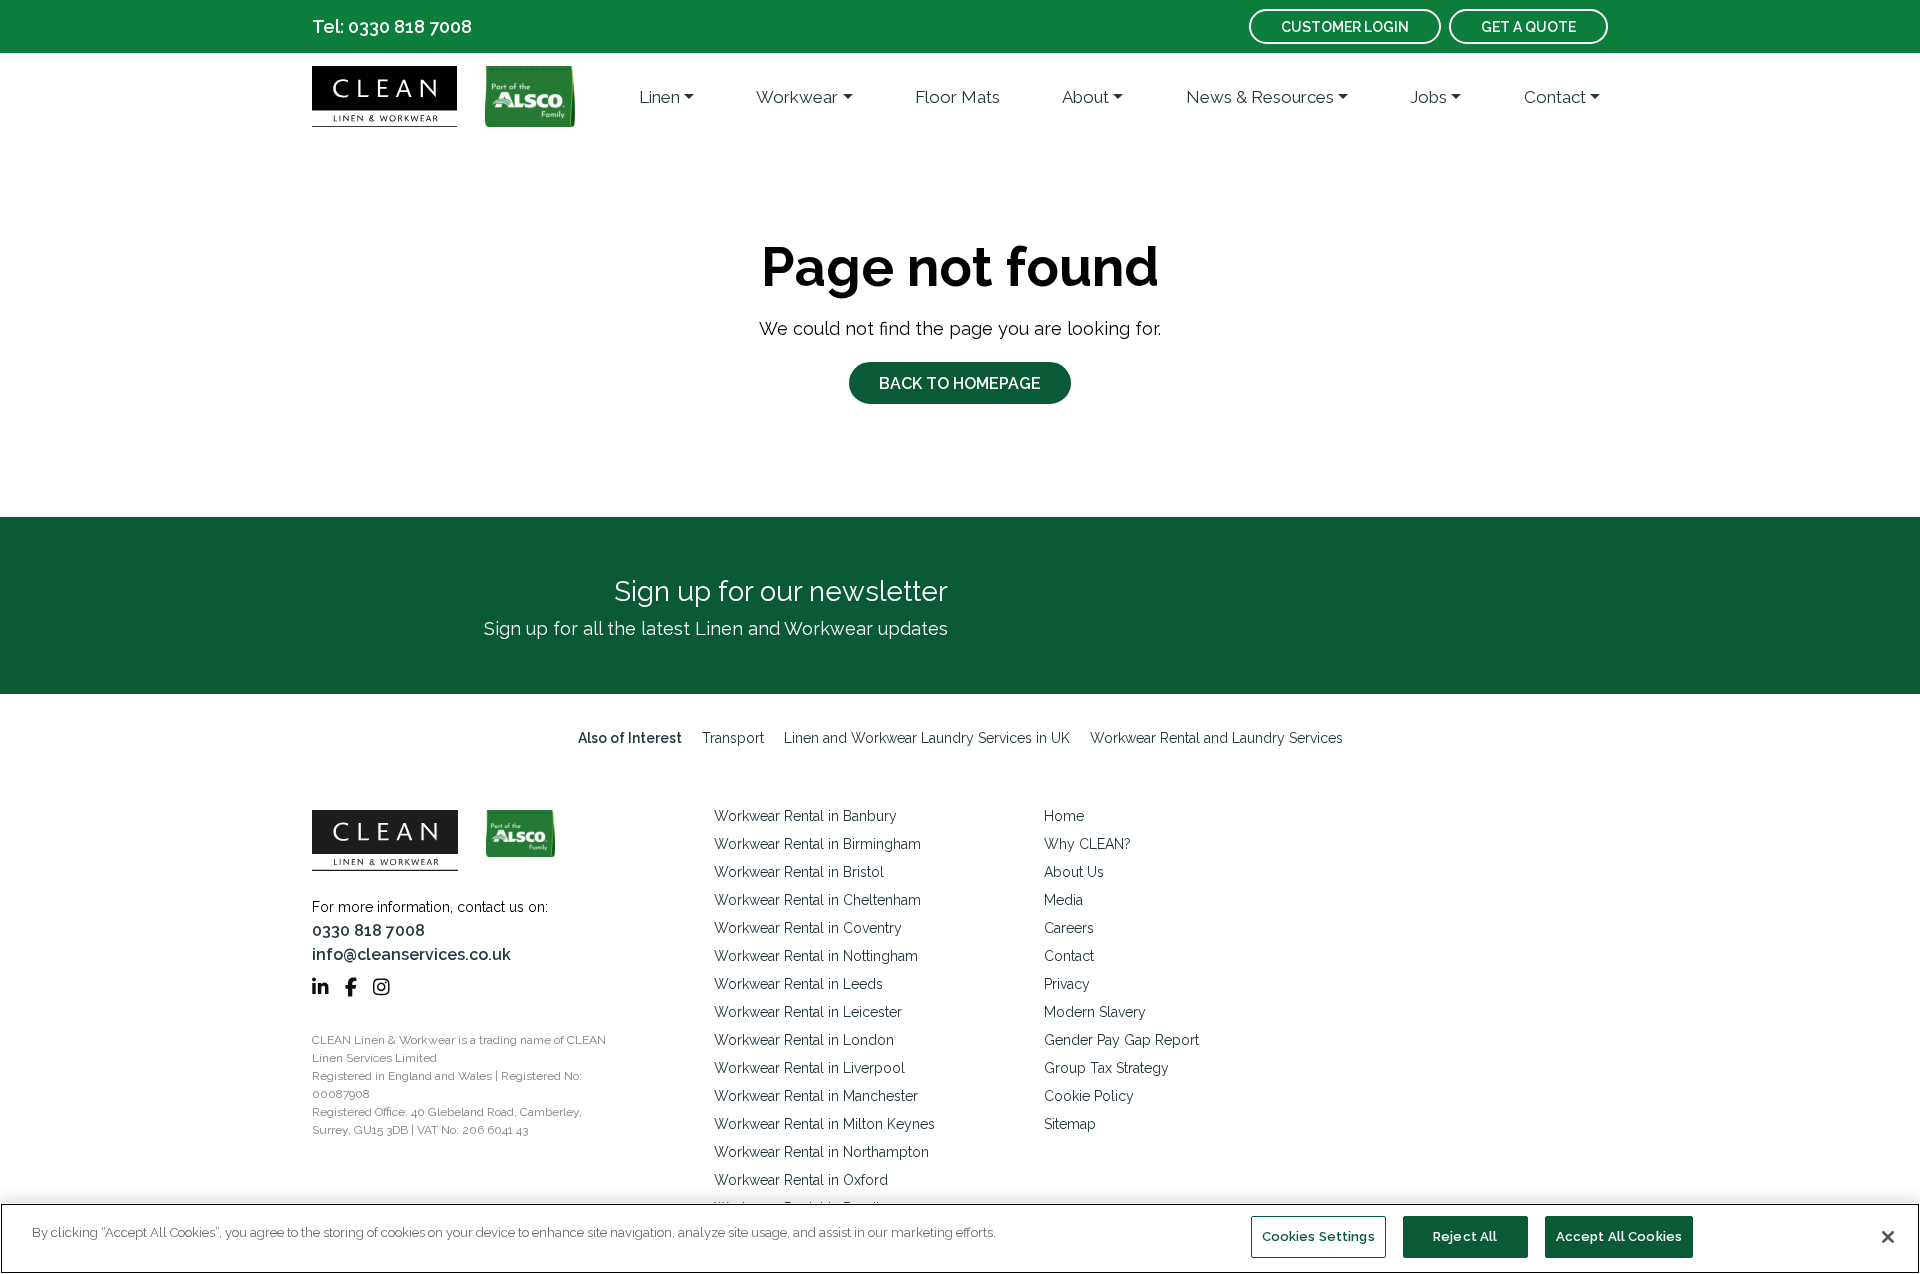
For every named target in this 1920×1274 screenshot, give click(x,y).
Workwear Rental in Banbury (805, 816)
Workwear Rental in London (804, 1040)
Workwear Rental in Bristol (799, 872)
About (1085, 97)
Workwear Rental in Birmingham (817, 844)
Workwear (797, 97)
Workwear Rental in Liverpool (809, 1068)
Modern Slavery (1095, 1012)
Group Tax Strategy (1106, 1068)
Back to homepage (960, 383)
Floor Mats (957, 97)
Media (1063, 900)
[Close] (1888, 1237)
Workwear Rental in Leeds (798, 984)
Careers (1069, 928)
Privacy (1067, 984)
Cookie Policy (1089, 1096)
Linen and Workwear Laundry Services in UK (927, 738)
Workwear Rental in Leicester (808, 1012)
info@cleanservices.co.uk (411, 954)
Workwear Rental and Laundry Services (1216, 738)
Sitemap (1070, 1124)
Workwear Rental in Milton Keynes (824, 1124)
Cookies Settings (1318, 1236)
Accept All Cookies (1619, 1236)
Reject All (1465, 1236)
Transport (733, 738)
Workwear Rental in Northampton (821, 1152)
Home (1064, 816)
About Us (1074, 872)
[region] (960, 1238)
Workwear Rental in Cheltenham (817, 900)
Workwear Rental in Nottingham (816, 956)
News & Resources (1260, 97)
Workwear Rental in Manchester (816, 1096)
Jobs (1428, 97)
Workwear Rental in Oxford (801, 1180)
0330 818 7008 (368, 930)
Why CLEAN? (1087, 844)
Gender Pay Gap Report (1121, 1040)
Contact (1555, 97)
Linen (659, 97)
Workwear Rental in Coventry (808, 928)
